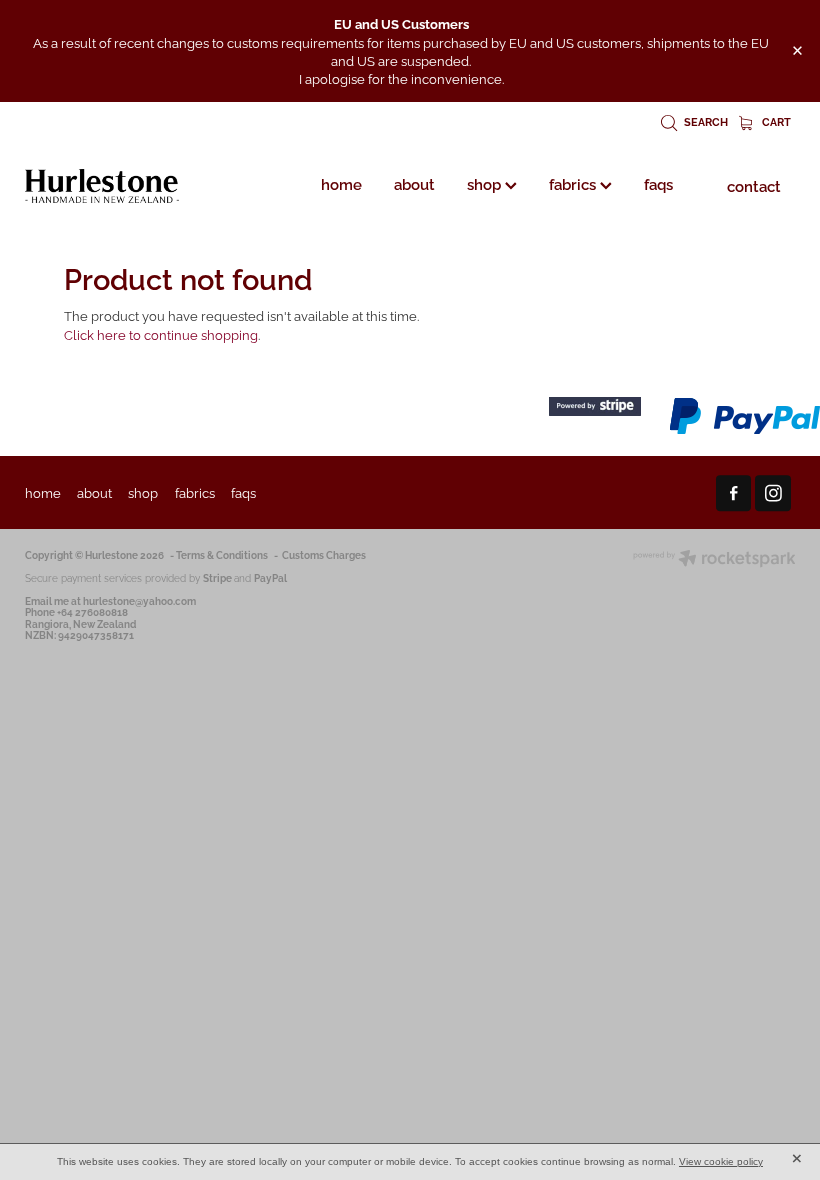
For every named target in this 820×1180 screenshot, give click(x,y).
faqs (658, 183)
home (341, 183)
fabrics (574, 183)
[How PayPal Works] (745, 431)
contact (754, 185)
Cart (775, 121)
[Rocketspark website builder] (714, 559)
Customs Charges (324, 554)
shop (486, 183)
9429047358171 (96, 634)
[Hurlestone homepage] (102, 186)
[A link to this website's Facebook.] (734, 493)
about (414, 183)
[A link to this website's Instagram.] (773, 493)
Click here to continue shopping (161, 334)
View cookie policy (721, 1161)
